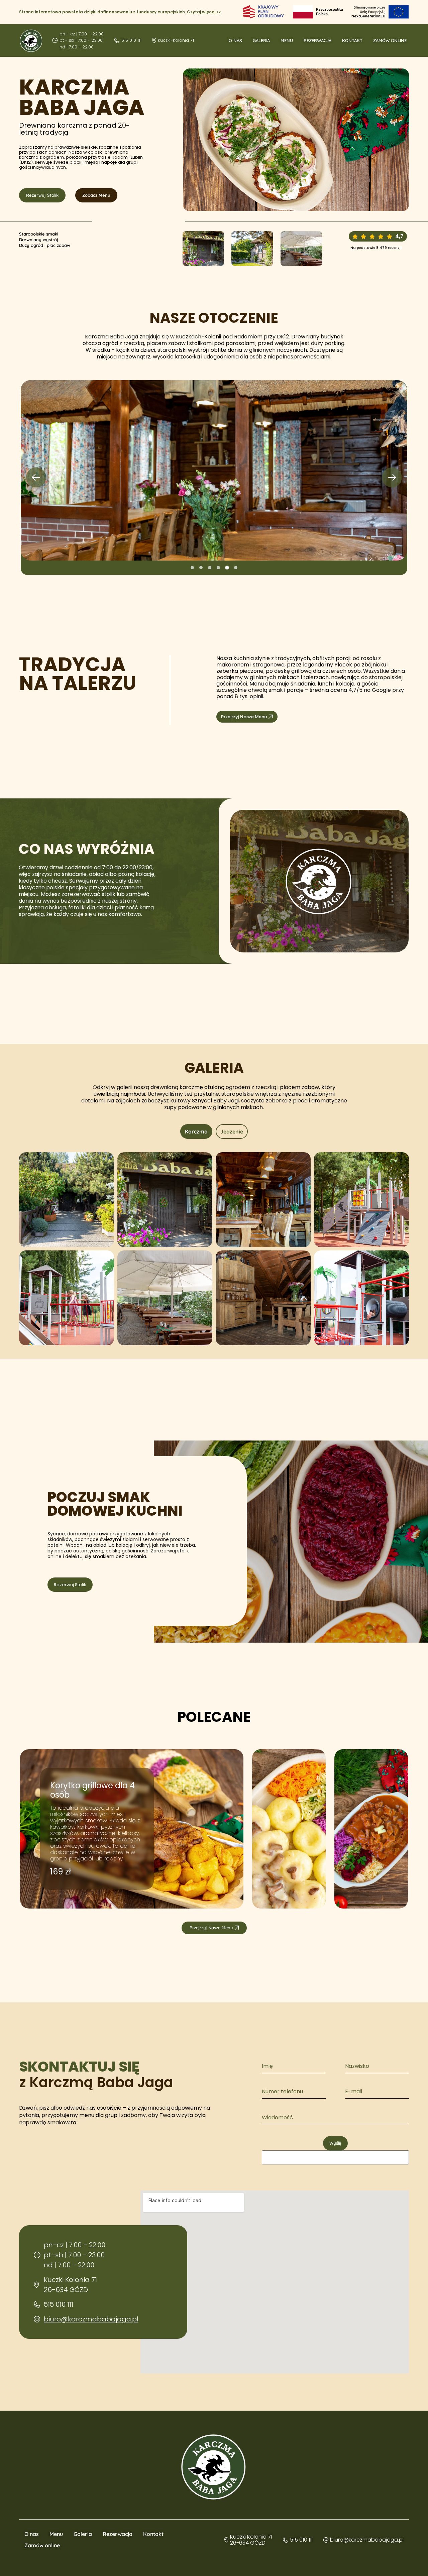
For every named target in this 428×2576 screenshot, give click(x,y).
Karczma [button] (196, 1131)
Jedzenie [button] (232, 1131)
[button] (36, 477)
